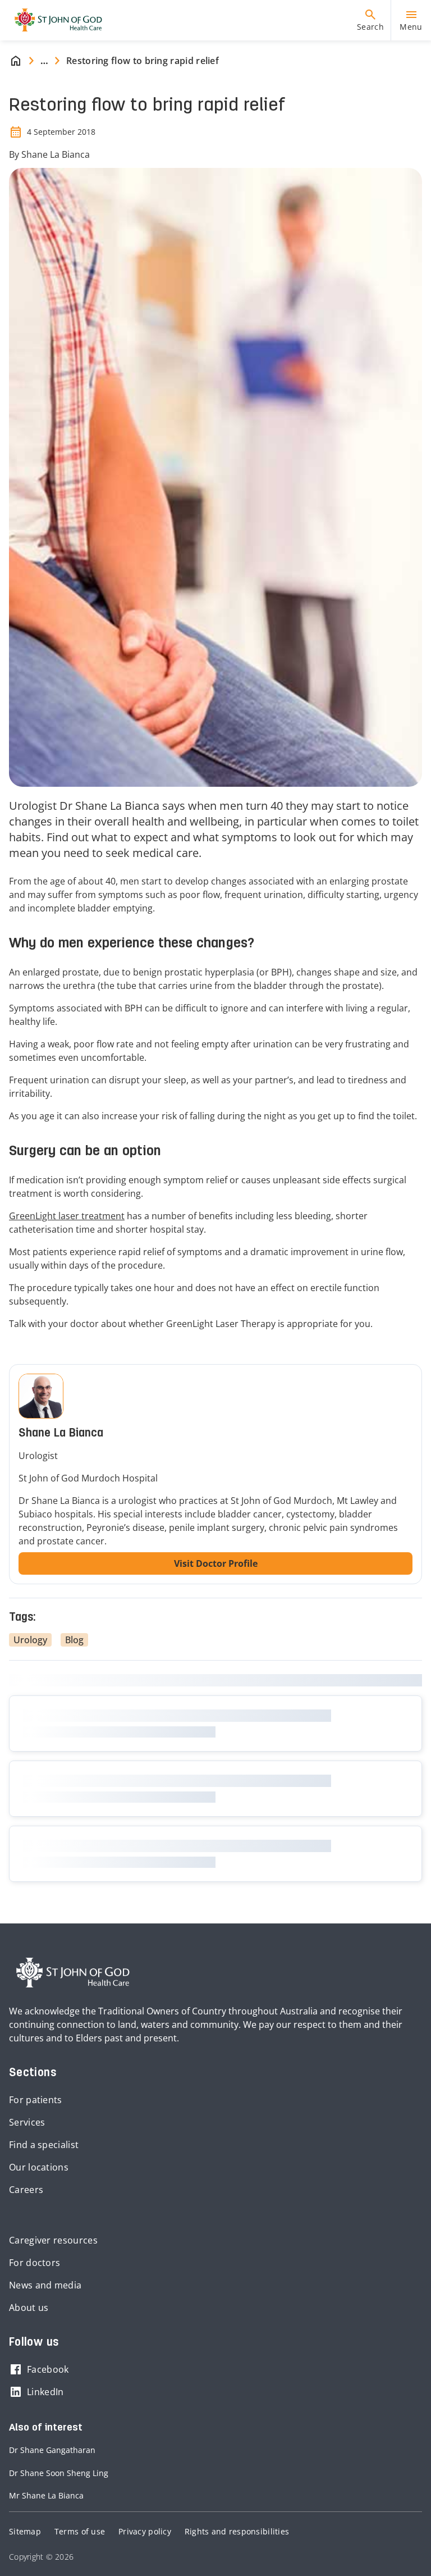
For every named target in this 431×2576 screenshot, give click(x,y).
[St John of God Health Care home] (73, 1973)
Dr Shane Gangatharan (52, 2450)
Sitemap (25, 2531)
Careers (26, 2190)
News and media (45, 2285)
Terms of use (80, 2531)
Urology (30, 1640)
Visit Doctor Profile (216, 1563)
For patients (36, 2100)
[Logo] (54, 20)
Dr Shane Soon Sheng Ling (59, 2473)
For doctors (35, 2263)
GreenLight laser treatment (67, 1216)
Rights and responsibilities (237, 2531)
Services (27, 2122)
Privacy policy (145, 2531)
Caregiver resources (53, 2240)
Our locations (39, 2167)
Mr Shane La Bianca (46, 2495)
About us (29, 2308)
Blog (74, 1640)
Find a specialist (44, 2145)
